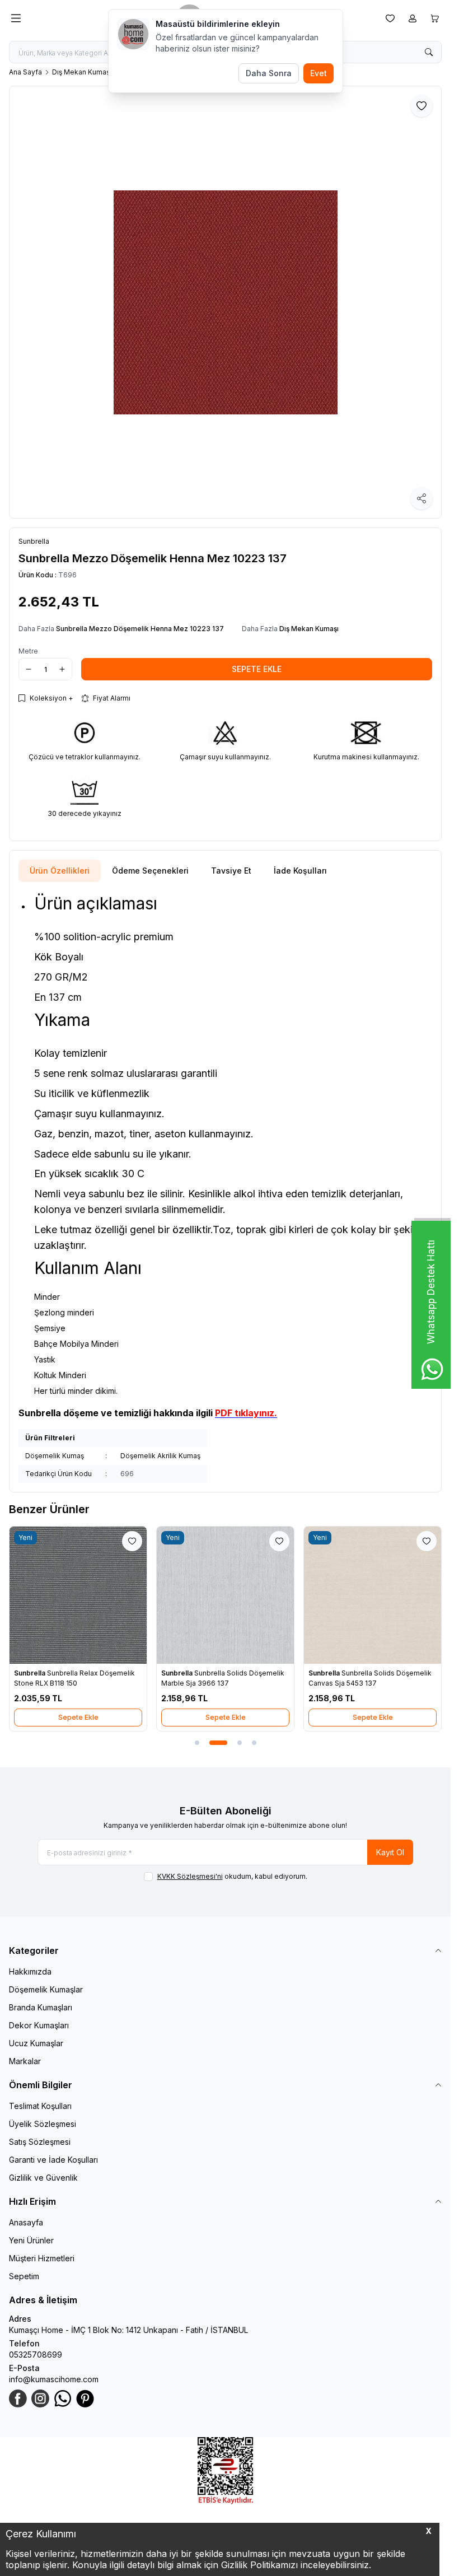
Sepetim (24, 2276)
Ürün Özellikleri (60, 871)
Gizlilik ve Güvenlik (43, 2178)
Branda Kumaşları (41, 2007)
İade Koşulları (300, 871)
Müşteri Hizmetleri (42, 2258)
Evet (319, 73)
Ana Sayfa (25, 72)
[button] (197, 1743)
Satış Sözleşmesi (40, 2142)
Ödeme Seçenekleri (150, 871)
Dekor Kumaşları (39, 2025)
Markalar (25, 2061)
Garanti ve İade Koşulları (53, 2160)
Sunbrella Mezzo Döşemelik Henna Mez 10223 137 (140, 629)
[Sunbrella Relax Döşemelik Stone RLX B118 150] (78, 1595)
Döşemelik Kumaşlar (46, 1989)
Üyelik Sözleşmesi (43, 2124)
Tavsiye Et (231, 871)
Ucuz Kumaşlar (36, 2043)
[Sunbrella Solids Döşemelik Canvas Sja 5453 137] (373, 1595)
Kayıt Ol (390, 1852)
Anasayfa (26, 2222)
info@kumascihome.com (54, 2379)
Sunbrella (31, 1673)
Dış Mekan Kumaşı (82, 72)
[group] (225, 302)
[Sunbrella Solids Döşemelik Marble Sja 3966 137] (225, 1595)
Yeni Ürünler (31, 2240)
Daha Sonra (269, 73)
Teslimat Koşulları (40, 2106)
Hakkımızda (30, 1971)
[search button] (429, 52)
